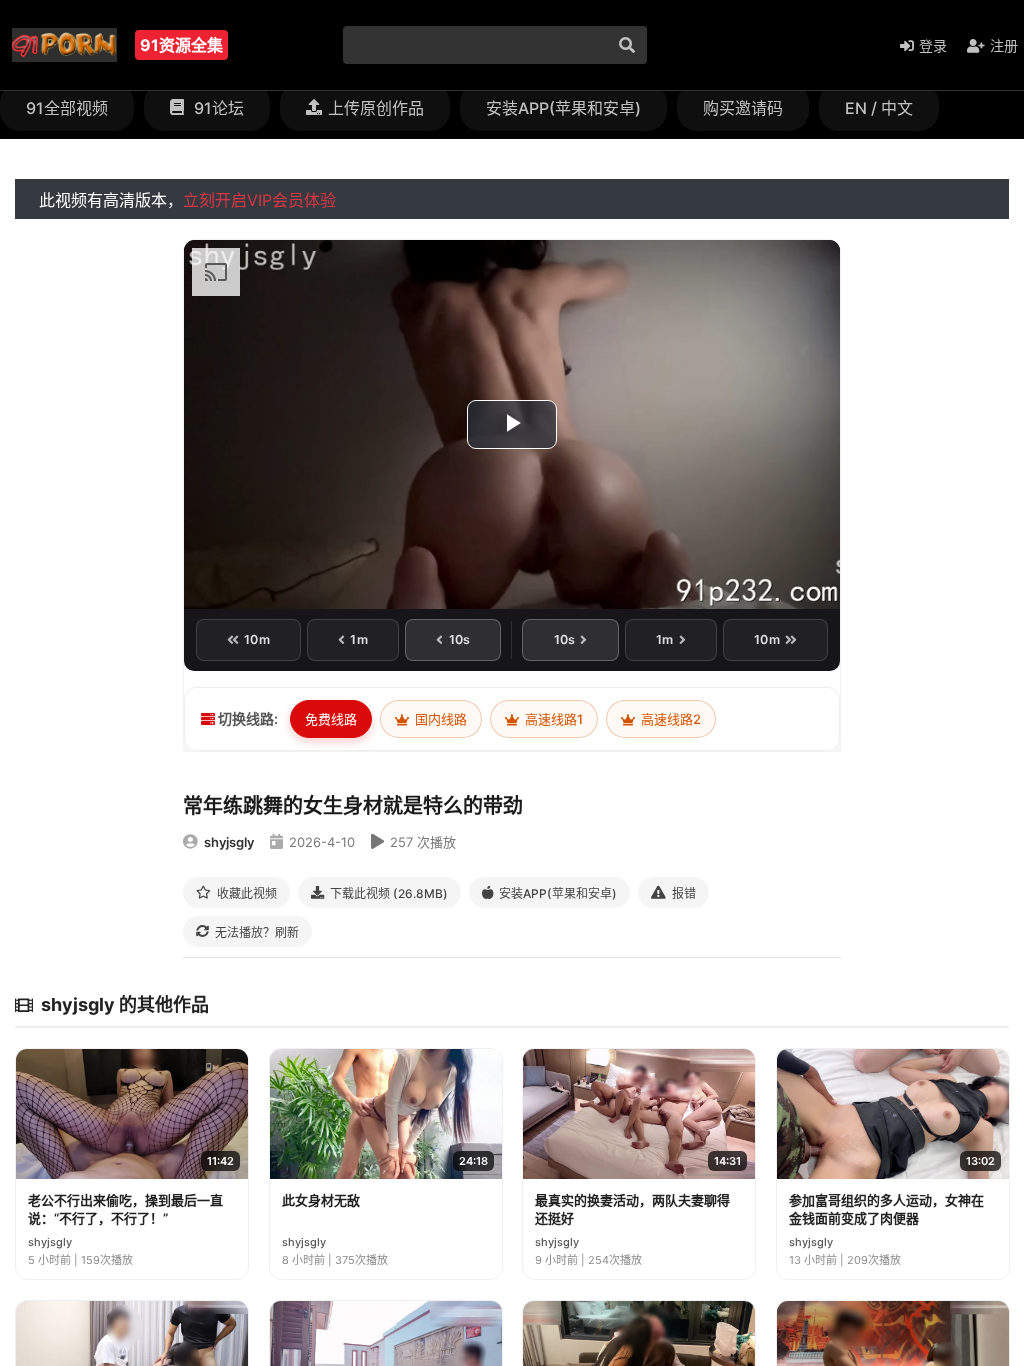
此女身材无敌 (321, 1200)
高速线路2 (669, 719)
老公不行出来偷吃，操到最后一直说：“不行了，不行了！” (125, 1209)
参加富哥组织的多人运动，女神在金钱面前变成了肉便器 (886, 1209)
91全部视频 (67, 108)
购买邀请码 (743, 108)
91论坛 (217, 108)
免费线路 (331, 719)
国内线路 (439, 719)
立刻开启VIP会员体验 (259, 200)
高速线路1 (552, 719)
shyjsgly (229, 842)
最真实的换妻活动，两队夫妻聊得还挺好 (632, 1209)
